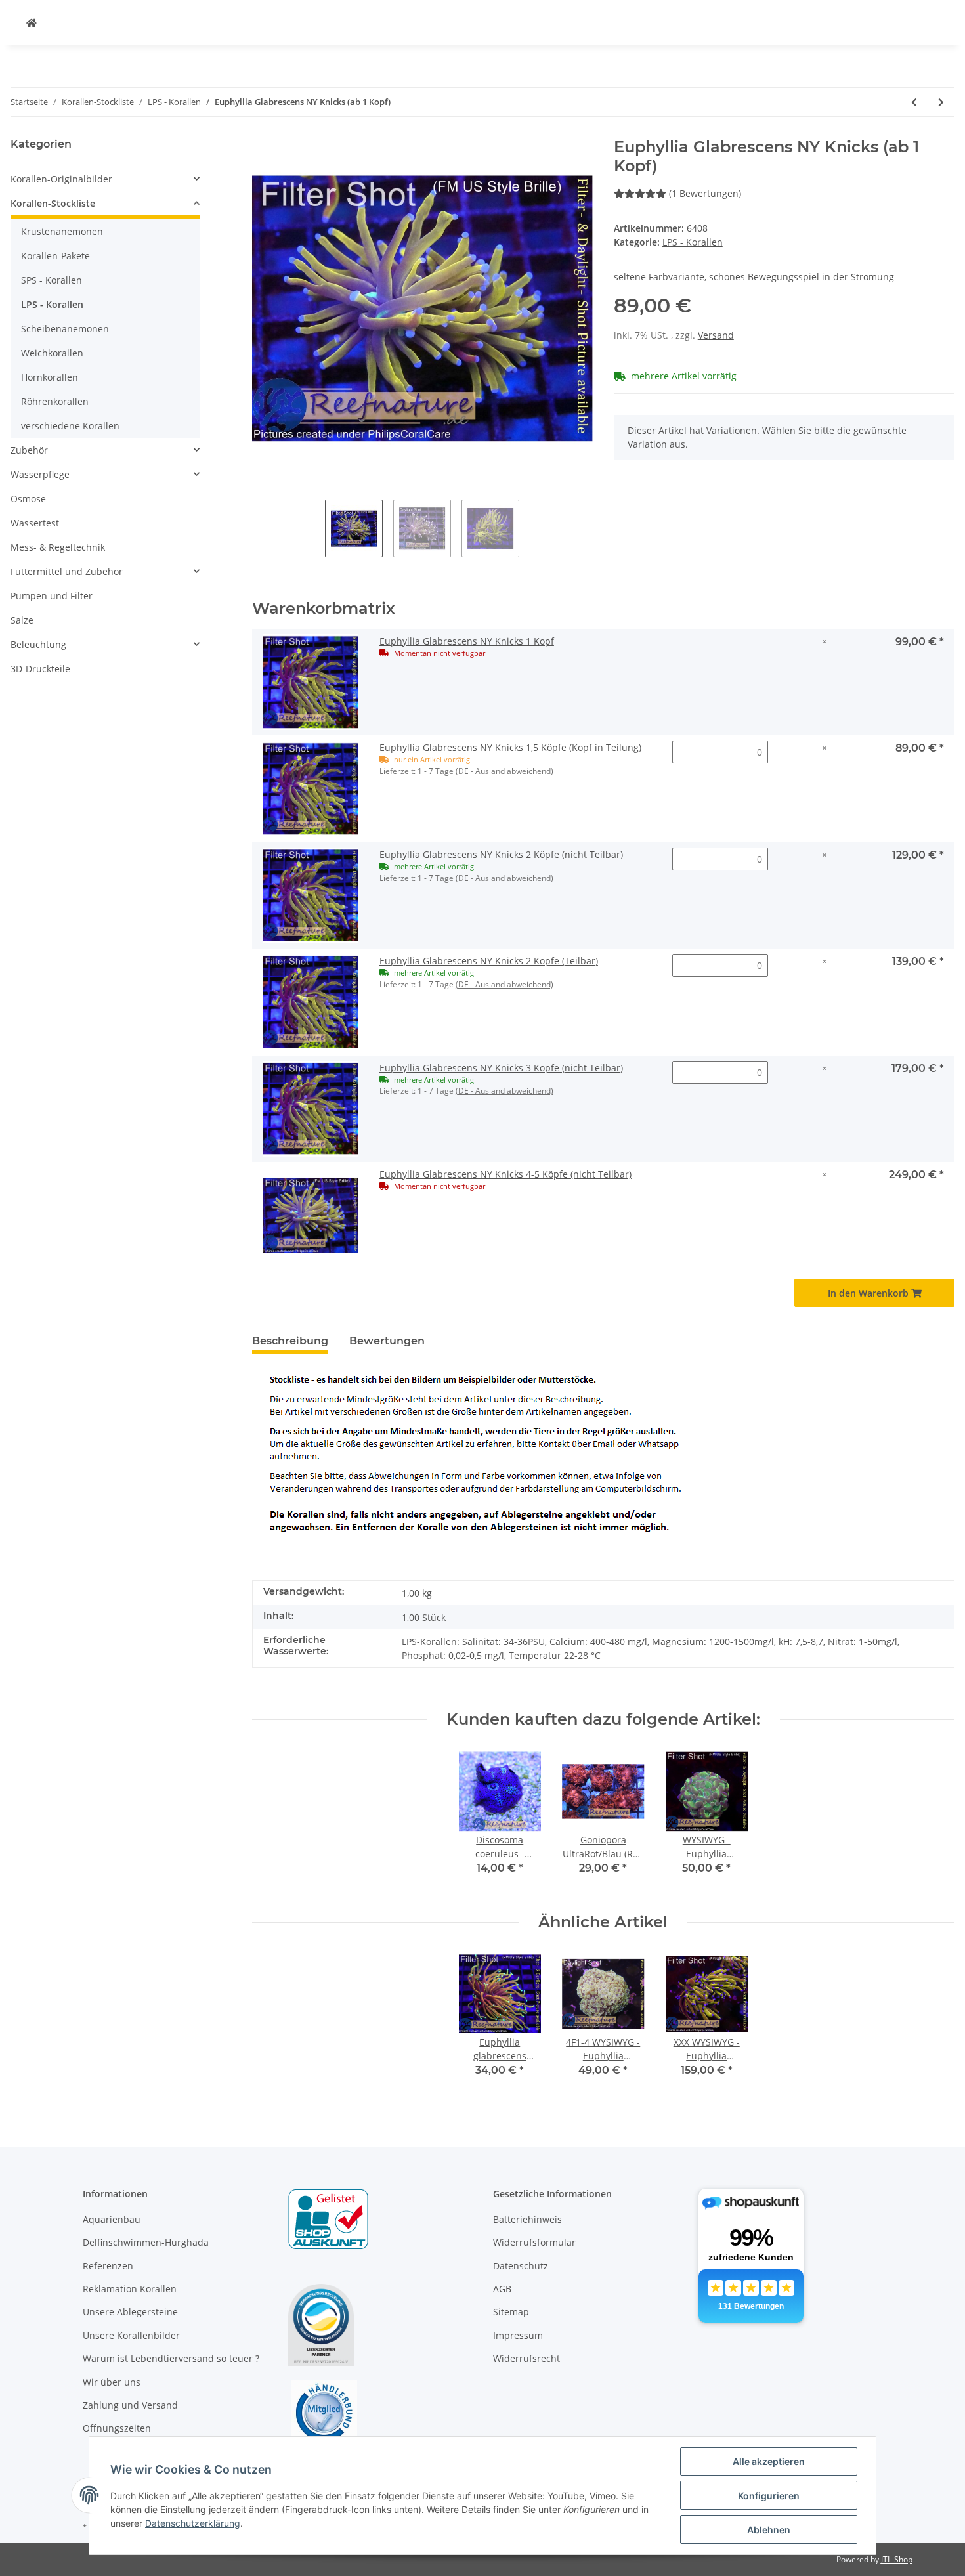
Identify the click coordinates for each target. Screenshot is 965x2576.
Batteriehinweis (527, 2219)
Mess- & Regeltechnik (58, 547)
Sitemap (511, 2312)
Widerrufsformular (534, 2242)
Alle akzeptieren (769, 2461)
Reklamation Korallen (130, 2289)
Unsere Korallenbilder (131, 2335)
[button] (105, 179)
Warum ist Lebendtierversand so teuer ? (171, 2358)
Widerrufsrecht (526, 2358)
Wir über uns (112, 2382)
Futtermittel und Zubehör (67, 571)
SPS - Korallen (52, 280)
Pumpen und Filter (52, 596)
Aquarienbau (112, 2219)
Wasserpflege (40, 474)
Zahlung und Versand (130, 2405)
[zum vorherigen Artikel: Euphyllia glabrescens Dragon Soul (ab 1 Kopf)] (914, 102)
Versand (716, 335)
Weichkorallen (52, 353)
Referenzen (108, 2266)
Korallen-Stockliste (53, 203)
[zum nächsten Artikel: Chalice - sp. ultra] (941, 102)
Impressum (518, 2335)
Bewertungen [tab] (387, 1341)
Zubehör (29, 450)
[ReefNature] (32, 23)
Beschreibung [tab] (290, 1341)
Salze (22, 620)
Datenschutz (521, 2266)
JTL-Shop (897, 2559)
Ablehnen (769, 2530)
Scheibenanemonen (65, 329)
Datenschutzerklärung (193, 2523)
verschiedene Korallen (70, 426)
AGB (502, 2289)
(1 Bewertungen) (705, 193)
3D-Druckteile (40, 669)
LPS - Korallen (693, 242)
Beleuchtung (38, 644)
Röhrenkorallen (55, 401)
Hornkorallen (50, 377)
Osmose (28, 499)
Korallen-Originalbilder (61, 179)
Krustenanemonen (62, 231)
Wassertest (35, 523)
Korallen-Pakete (55, 256)
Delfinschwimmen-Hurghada (146, 2242)
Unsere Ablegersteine (130, 2312)
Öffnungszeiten (117, 2428)
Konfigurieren (769, 2496)
